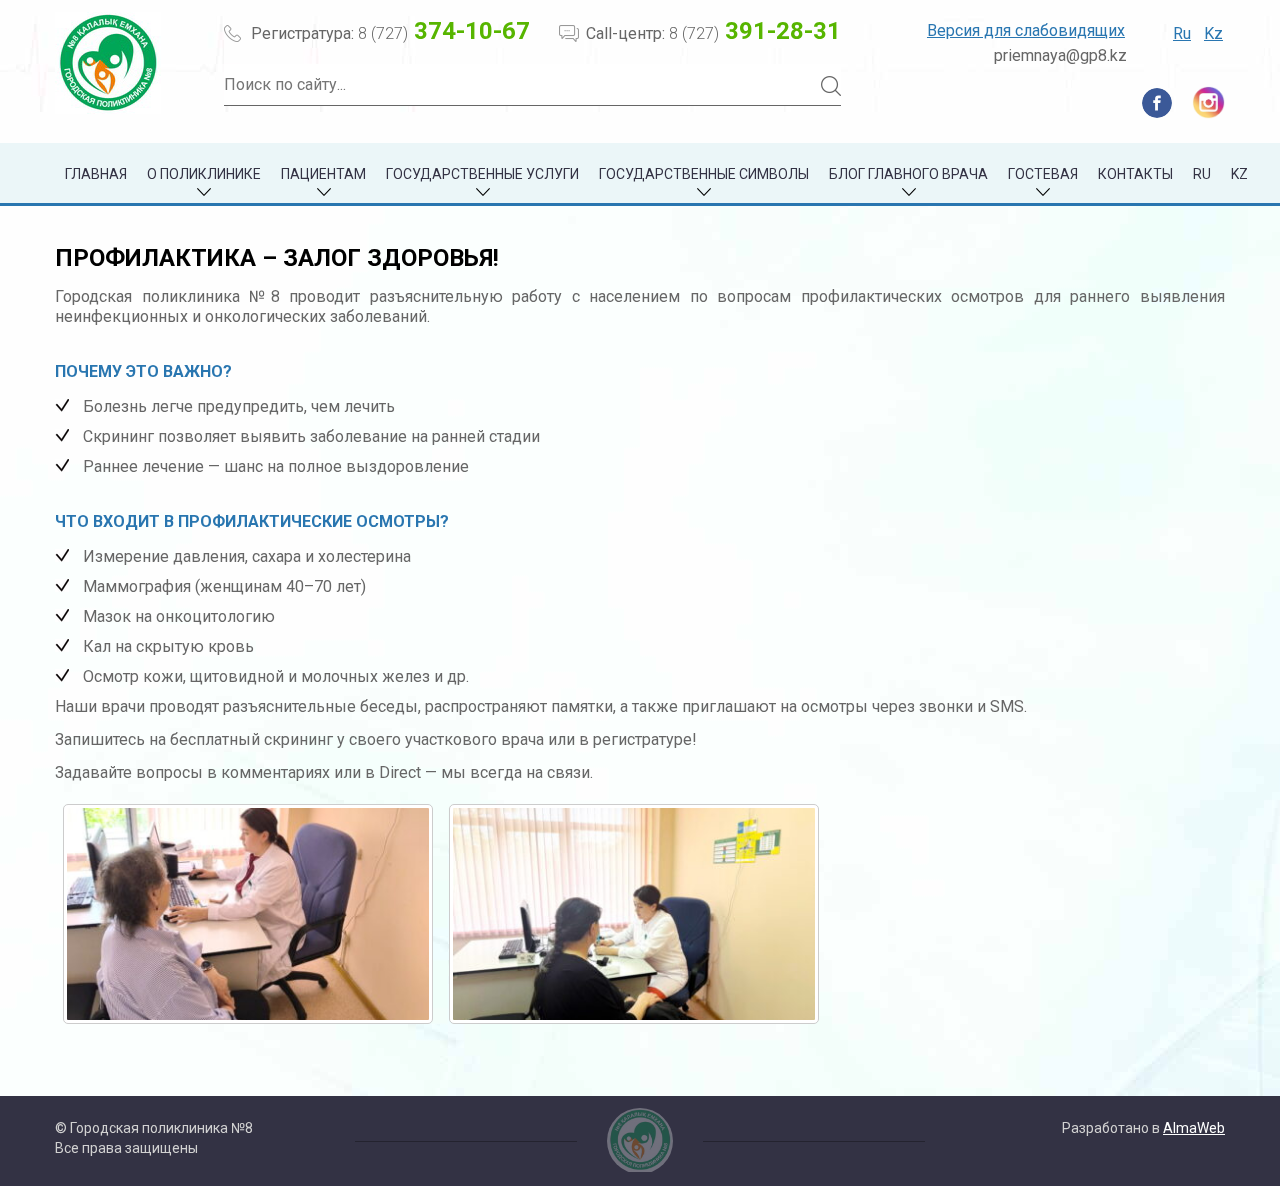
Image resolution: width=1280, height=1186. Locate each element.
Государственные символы (704, 174)
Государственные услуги (482, 174)
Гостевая (1043, 174)
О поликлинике (204, 174)
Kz (1213, 33)
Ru (1182, 33)
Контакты (1135, 174)
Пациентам (323, 174)
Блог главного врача (908, 174)
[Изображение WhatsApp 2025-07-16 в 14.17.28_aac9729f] (634, 914)
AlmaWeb (1194, 1128)
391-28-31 (755, 31)
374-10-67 (444, 31)
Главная (96, 174)
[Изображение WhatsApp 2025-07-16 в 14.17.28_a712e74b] (248, 914)
